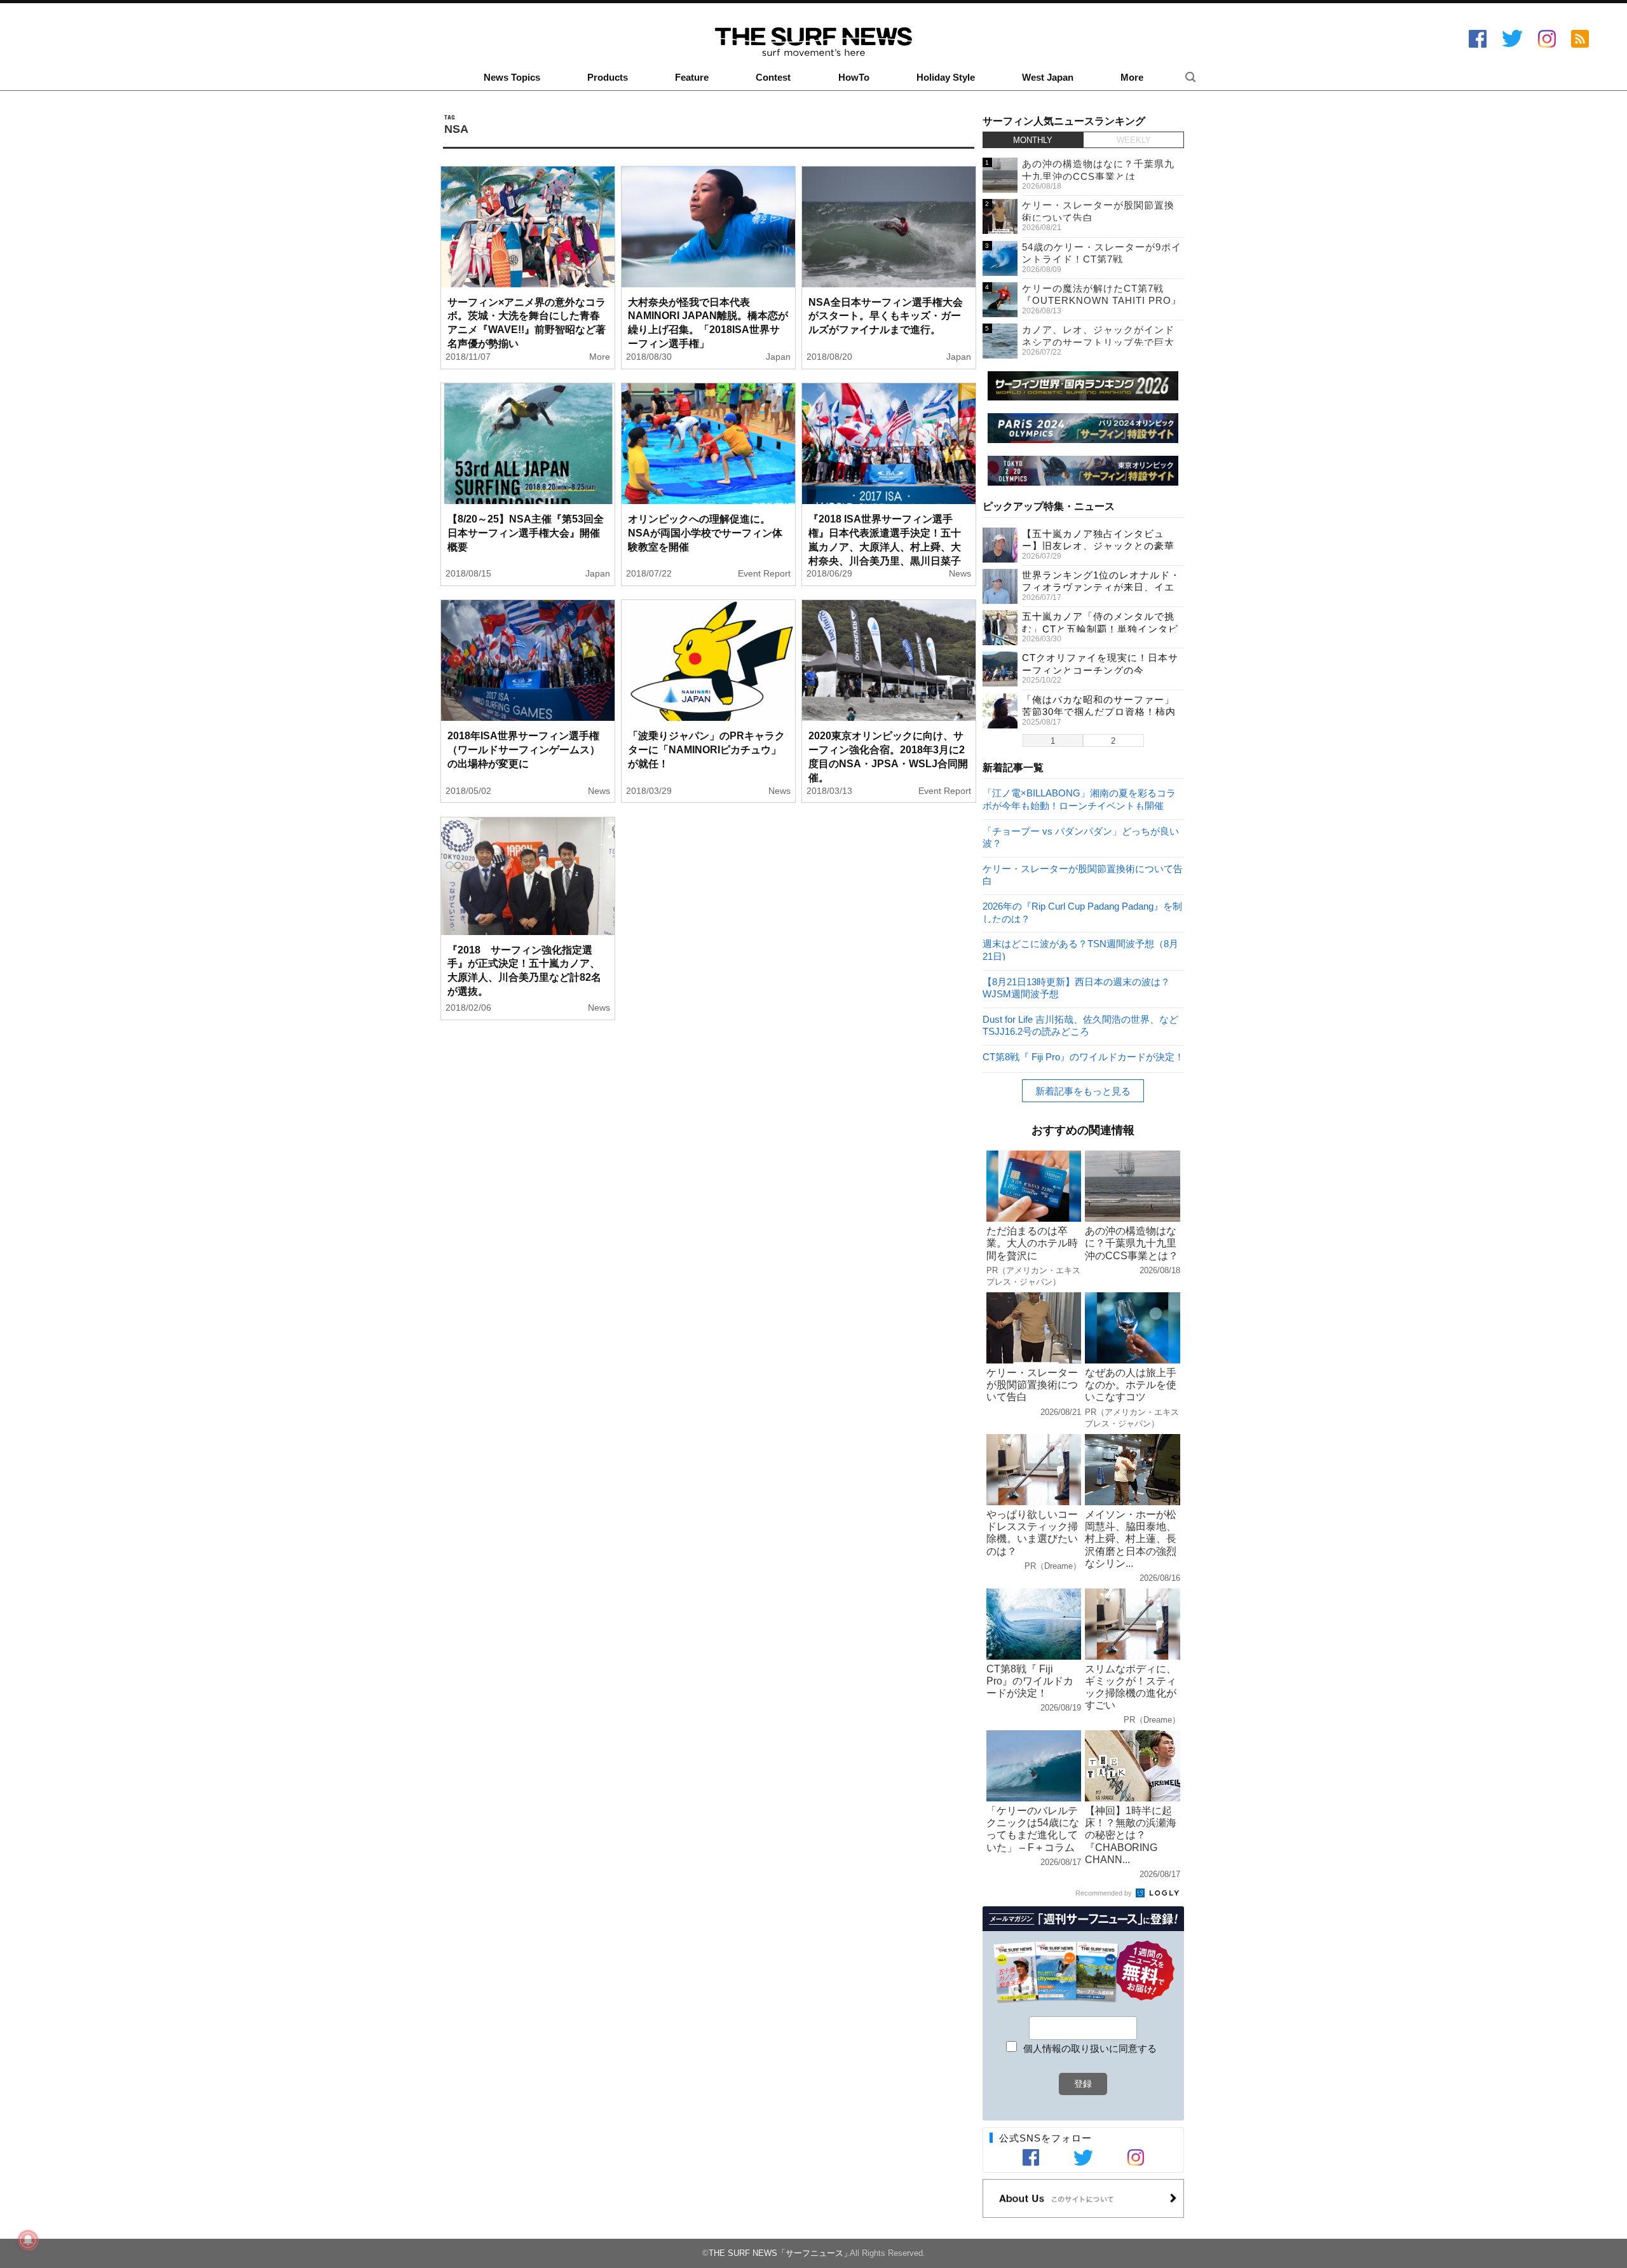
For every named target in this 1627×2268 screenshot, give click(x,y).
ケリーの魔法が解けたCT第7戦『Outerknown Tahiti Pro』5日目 (1102, 301)
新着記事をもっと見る (1083, 1091)
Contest (773, 78)
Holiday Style (946, 78)
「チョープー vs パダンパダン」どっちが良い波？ (1081, 837)
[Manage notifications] (28, 2240)
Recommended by (1105, 1893)
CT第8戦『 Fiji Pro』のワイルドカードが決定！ (1083, 1057)
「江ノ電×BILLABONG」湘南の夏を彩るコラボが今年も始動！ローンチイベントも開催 (1079, 799)
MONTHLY (1033, 140)
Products (608, 78)
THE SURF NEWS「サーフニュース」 (780, 2253)
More (1132, 78)
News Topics (512, 78)
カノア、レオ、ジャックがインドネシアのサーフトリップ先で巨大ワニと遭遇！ (1098, 342)
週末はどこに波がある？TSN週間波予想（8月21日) (1080, 949)
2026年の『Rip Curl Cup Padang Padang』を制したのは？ (1082, 912)
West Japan (1048, 78)
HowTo (854, 78)
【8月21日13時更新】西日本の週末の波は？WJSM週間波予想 (1076, 987)
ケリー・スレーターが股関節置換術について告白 (1083, 874)
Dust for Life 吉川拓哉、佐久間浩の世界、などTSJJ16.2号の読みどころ (1080, 1025)
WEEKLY (1134, 140)
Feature (692, 78)
